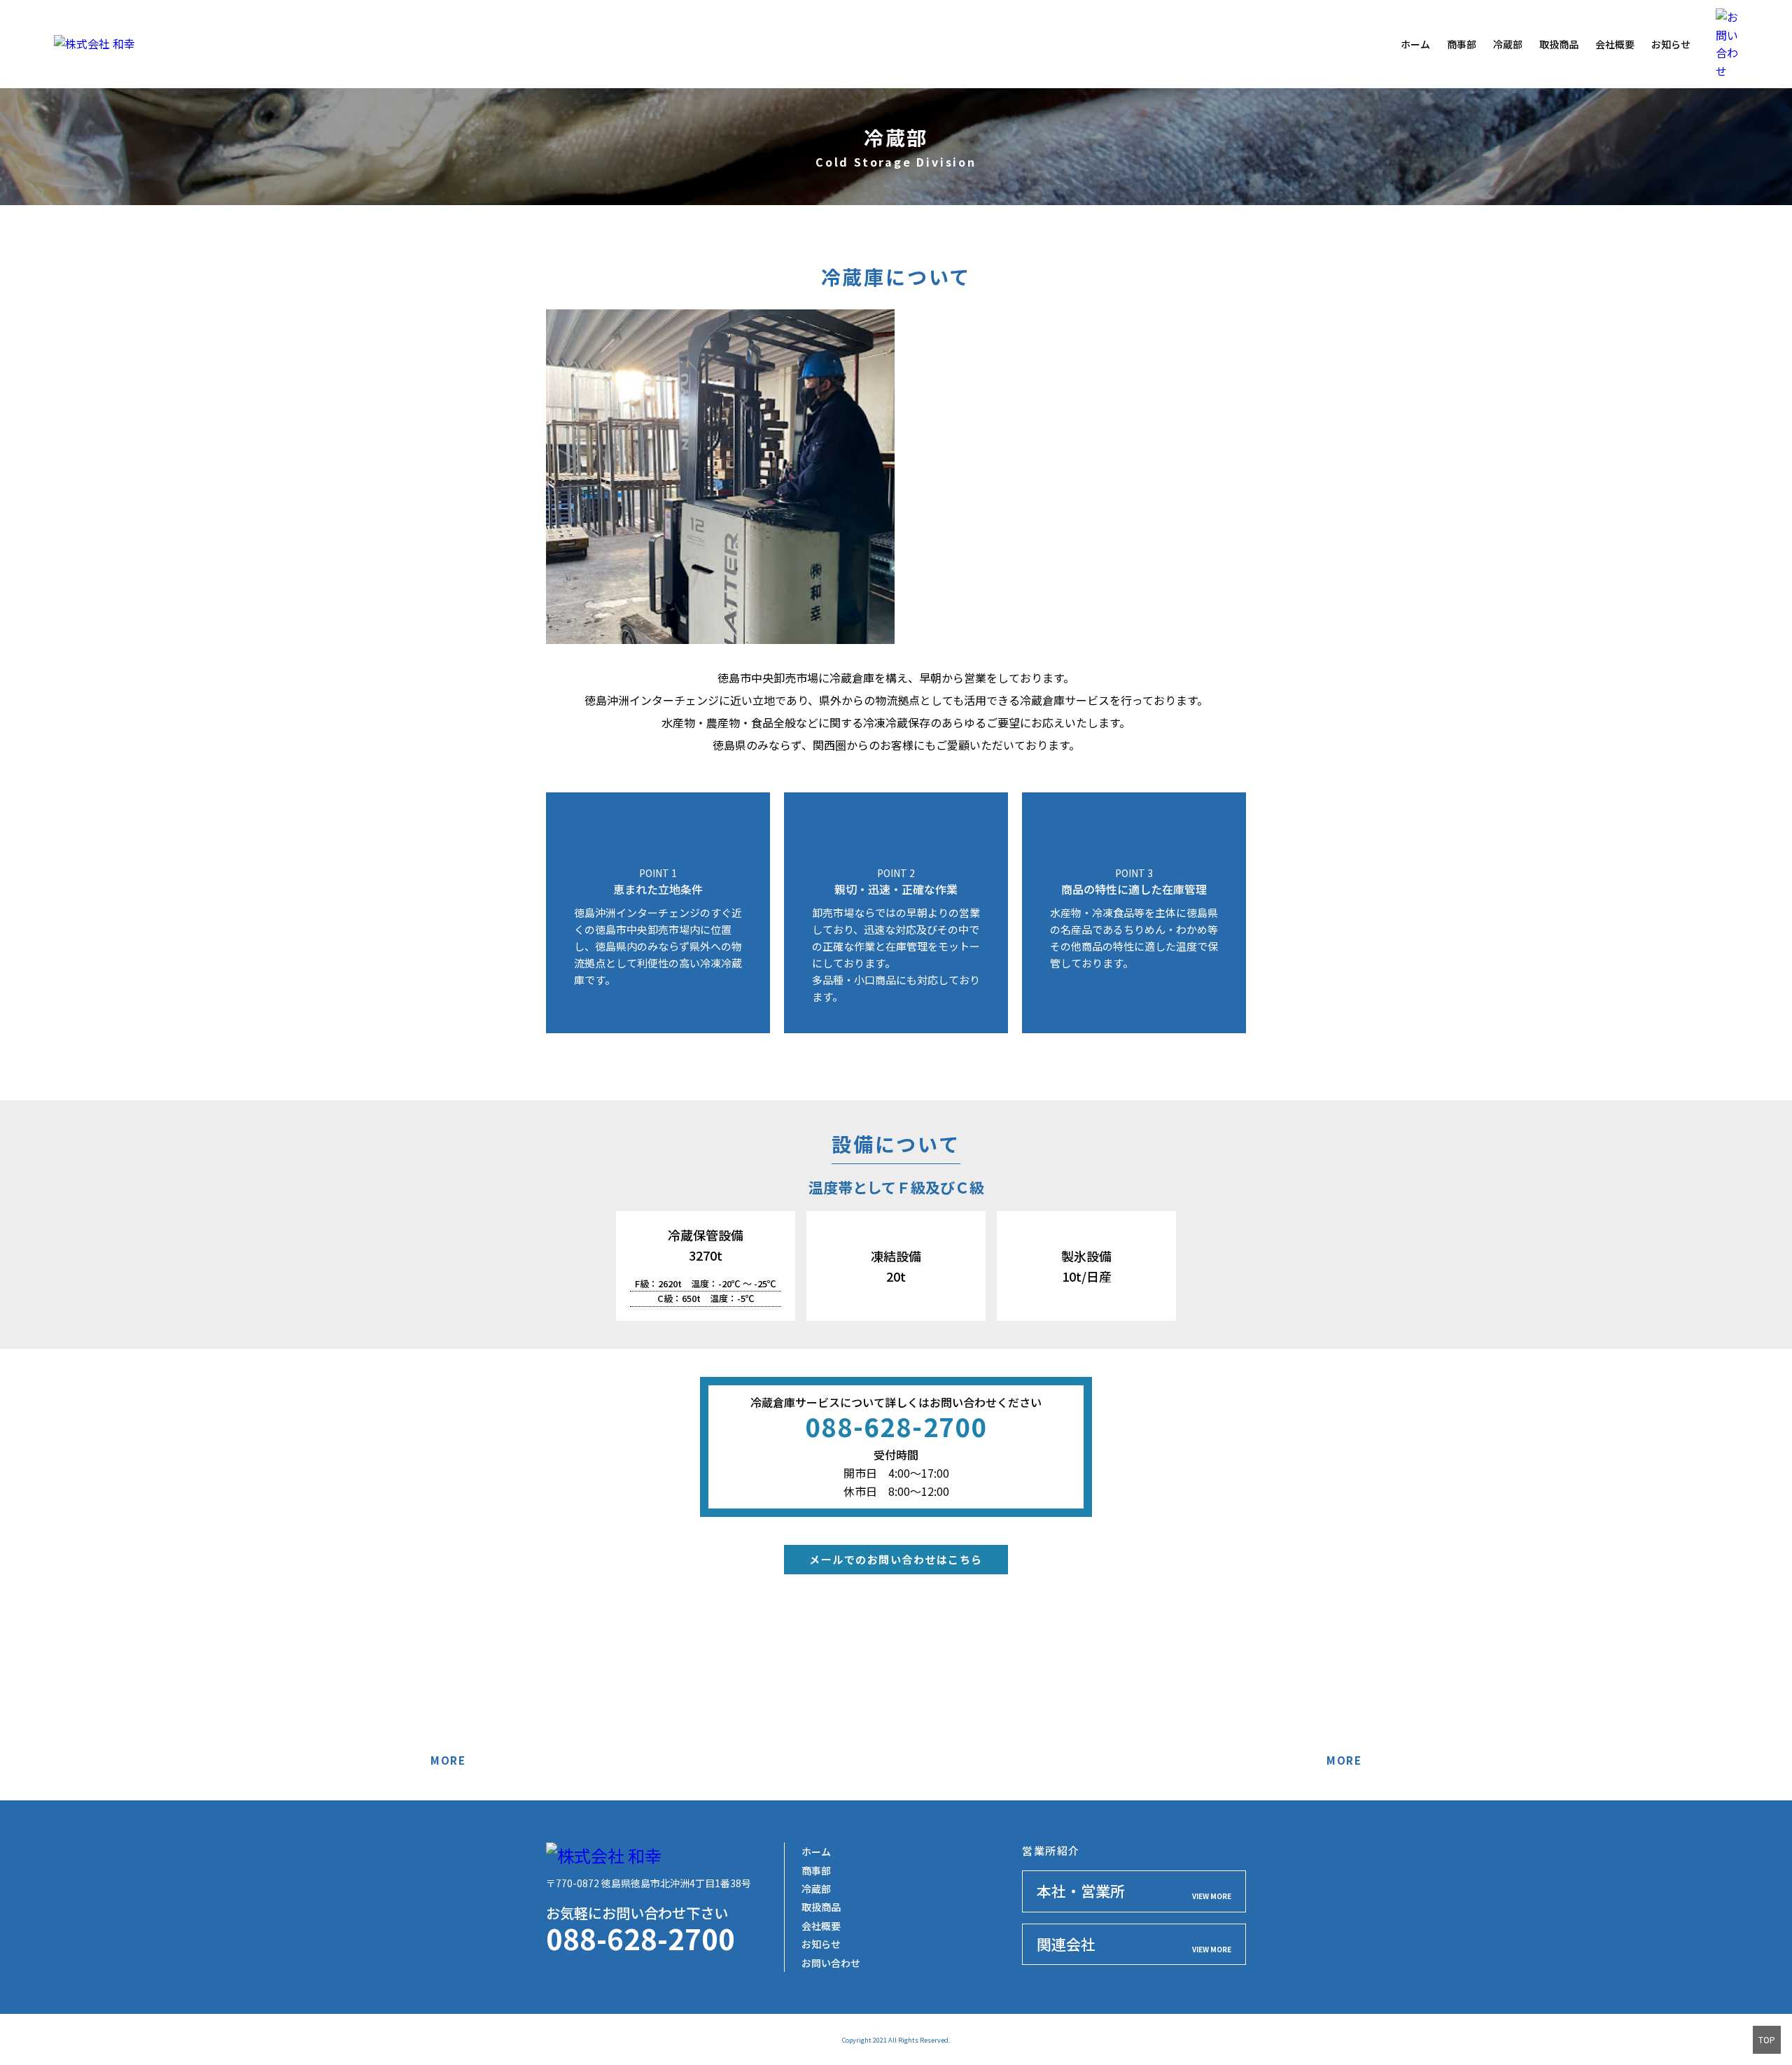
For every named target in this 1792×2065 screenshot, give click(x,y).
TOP (1767, 2039)
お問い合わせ (831, 1963)
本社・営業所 (1134, 1891)
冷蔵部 (1508, 44)
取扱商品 (1559, 44)
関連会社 (1134, 1944)
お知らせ (1671, 44)
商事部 (1462, 44)
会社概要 (1615, 44)
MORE (448, 1760)
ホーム (1415, 44)
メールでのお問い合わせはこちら (896, 1559)
